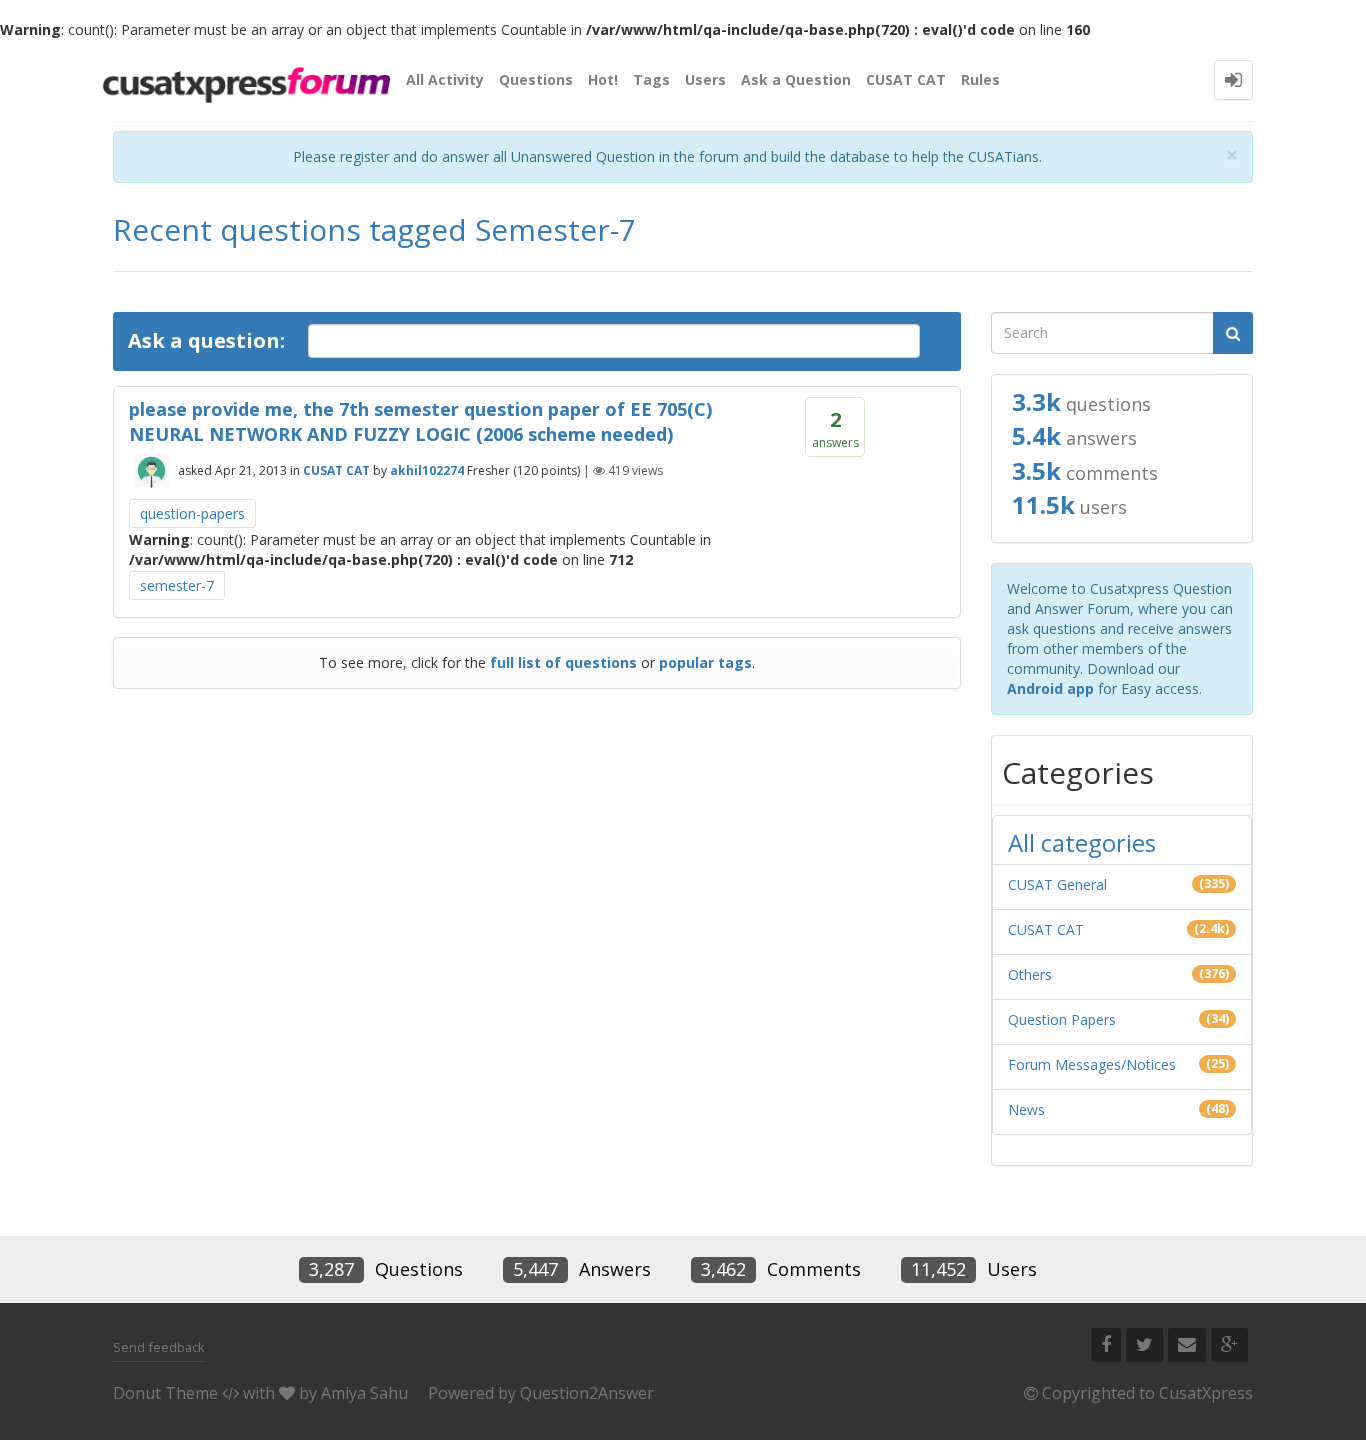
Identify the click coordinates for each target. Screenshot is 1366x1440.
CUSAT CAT (906, 79)
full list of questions (563, 662)
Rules (980, 79)
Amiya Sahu (364, 1393)
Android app (1050, 688)
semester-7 (177, 585)
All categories (1082, 842)
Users (705, 79)
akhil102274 (427, 470)
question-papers (192, 513)
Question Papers (1062, 1019)
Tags (651, 79)
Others (1030, 974)
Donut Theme (165, 1393)
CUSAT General (1057, 884)
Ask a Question (796, 79)
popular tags (705, 662)
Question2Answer (587, 1393)
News (1026, 1109)
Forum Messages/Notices (1092, 1064)
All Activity (445, 79)
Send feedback (159, 1347)
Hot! (603, 79)
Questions (536, 79)
